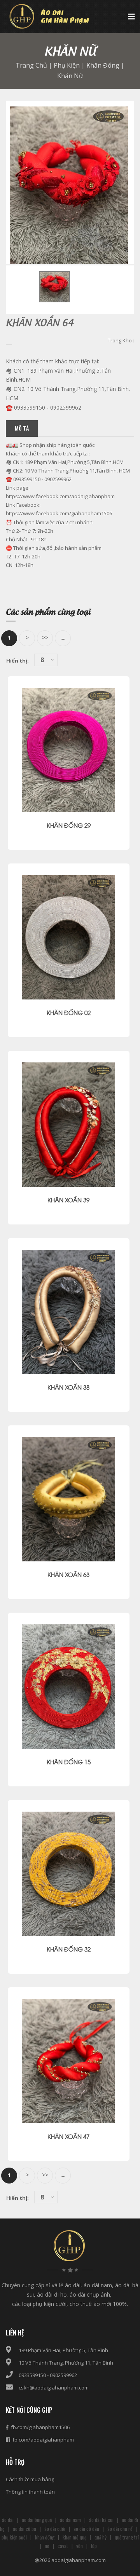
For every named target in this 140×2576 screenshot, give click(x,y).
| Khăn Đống (100, 65)
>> (45, 637)
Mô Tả (22, 428)
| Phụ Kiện (63, 65)
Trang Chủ (31, 65)
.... (63, 637)
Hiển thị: (17, 661)
